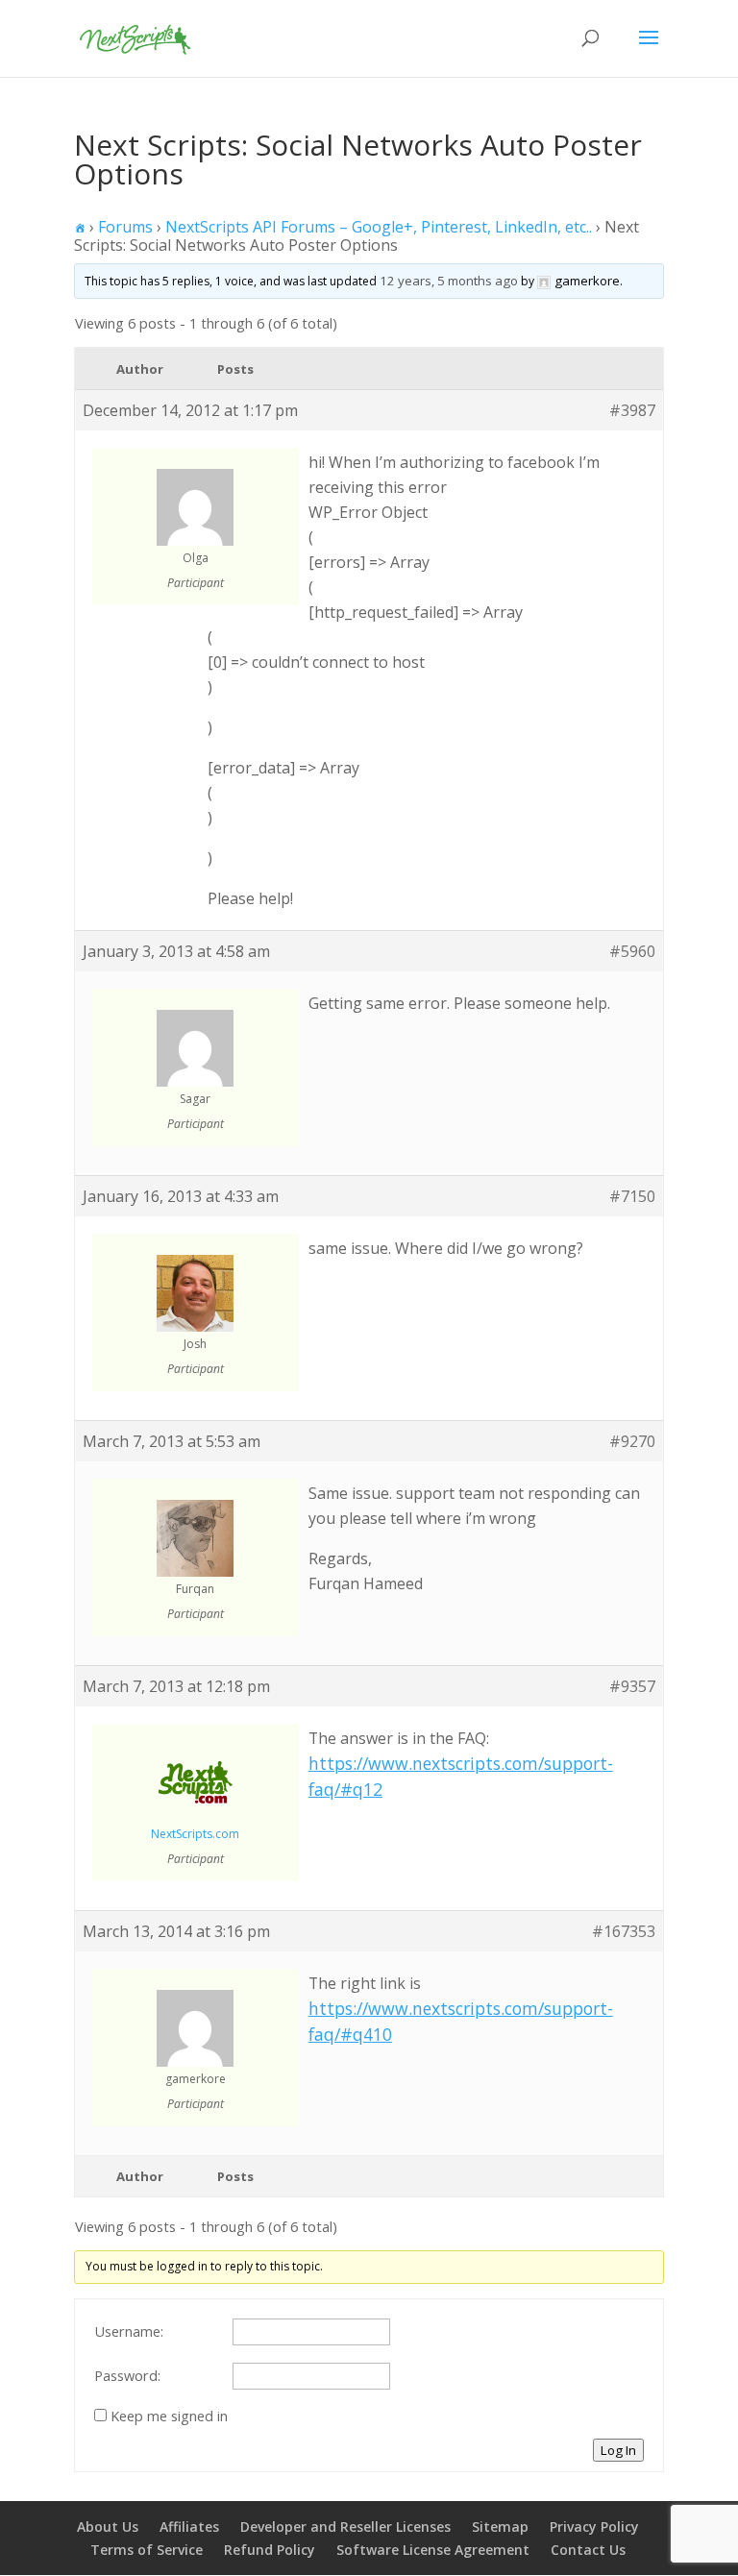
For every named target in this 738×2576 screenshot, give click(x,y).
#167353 (624, 1931)
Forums (125, 227)
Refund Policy (270, 2550)
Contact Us (588, 2550)
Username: (129, 2331)
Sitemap (500, 2527)
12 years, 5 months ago (449, 281)
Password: (127, 2375)
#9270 (632, 1441)
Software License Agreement (433, 2550)
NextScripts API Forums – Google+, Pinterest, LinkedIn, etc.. (379, 227)
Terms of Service (147, 2550)
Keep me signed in (169, 2416)
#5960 (632, 951)
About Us (108, 2527)
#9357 (632, 1686)
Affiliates (189, 2527)
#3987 (632, 410)
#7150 (632, 1196)
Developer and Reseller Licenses (345, 2527)
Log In (618, 2450)
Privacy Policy (594, 2527)
